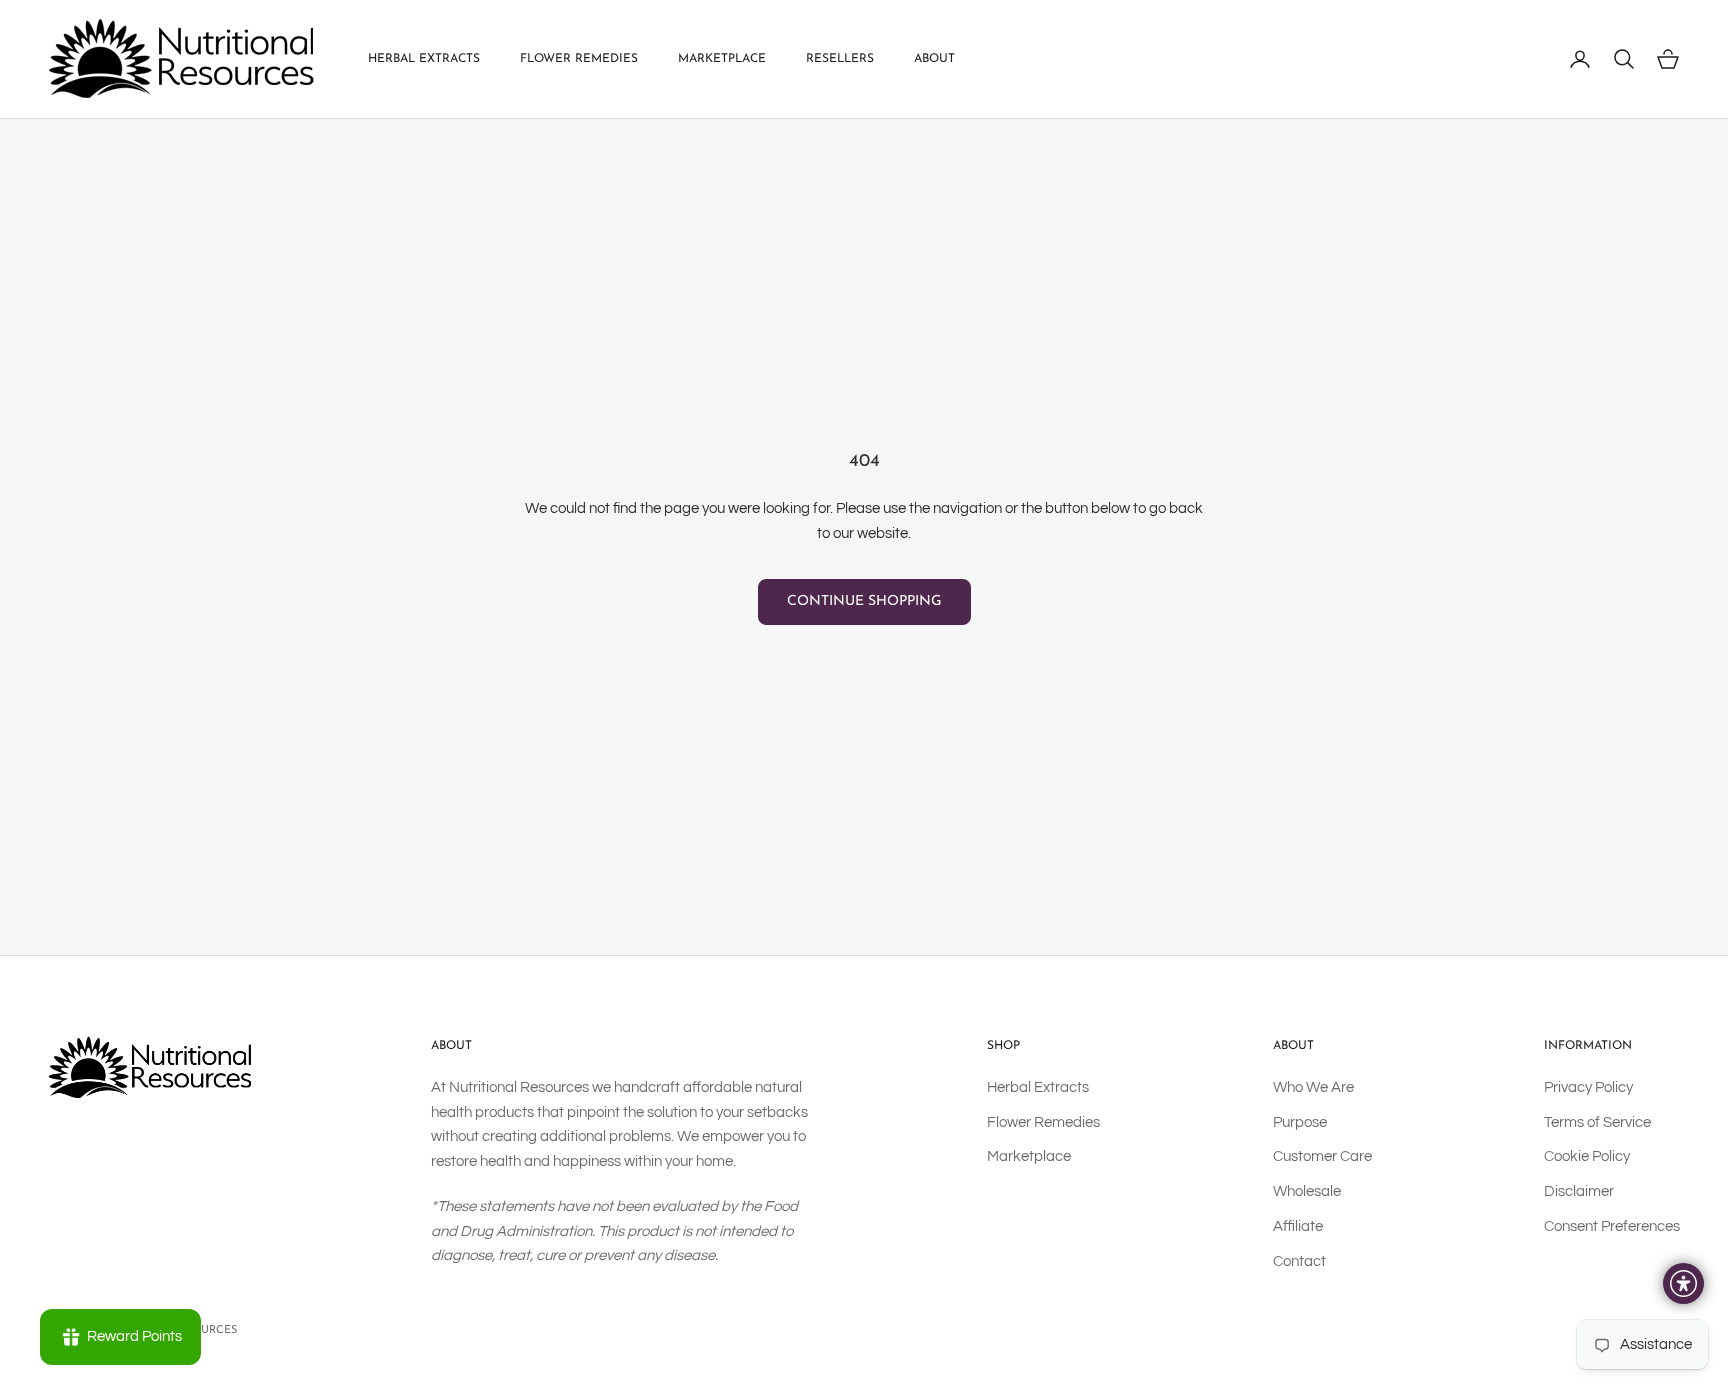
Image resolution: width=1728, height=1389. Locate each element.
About (934, 59)
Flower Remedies (579, 59)
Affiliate (1298, 1226)
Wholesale (1307, 1191)
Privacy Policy (1588, 1087)
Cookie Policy (1587, 1156)
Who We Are (1313, 1087)
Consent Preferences (1612, 1226)
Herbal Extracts (424, 59)
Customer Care (1322, 1156)
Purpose (1300, 1122)
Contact (1299, 1261)
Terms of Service (1597, 1122)
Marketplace (722, 59)
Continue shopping (864, 601)
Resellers (840, 59)
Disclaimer (1579, 1191)
